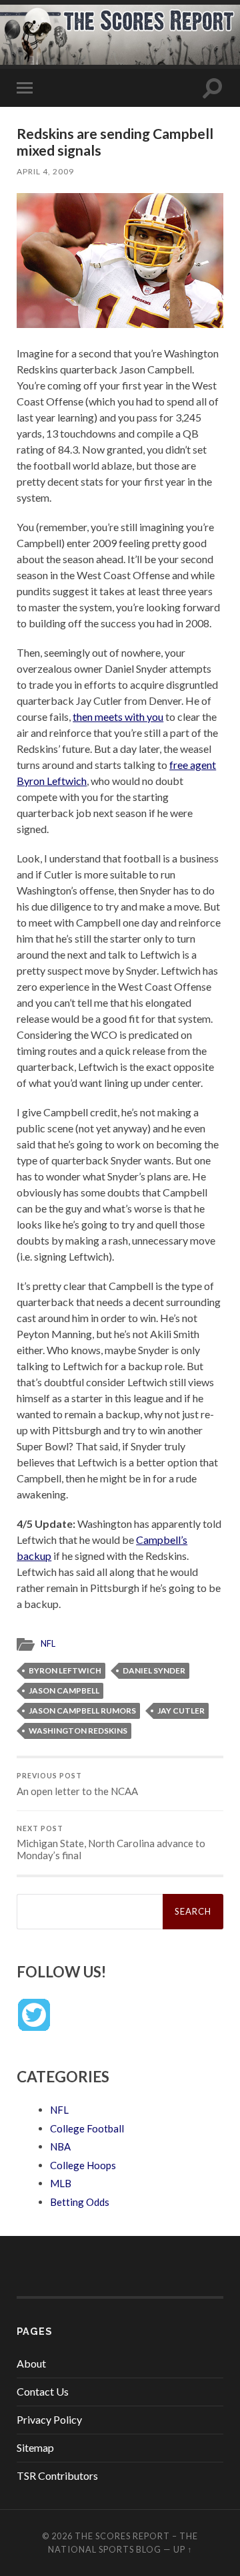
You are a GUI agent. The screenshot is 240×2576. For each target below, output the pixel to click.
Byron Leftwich (65, 1670)
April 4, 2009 (45, 171)
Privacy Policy (49, 2419)
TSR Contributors (57, 2475)
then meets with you (118, 716)
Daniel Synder (154, 1670)
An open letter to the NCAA (77, 1784)
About (31, 2363)
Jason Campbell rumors (82, 1711)
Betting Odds (80, 2202)
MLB (61, 2183)
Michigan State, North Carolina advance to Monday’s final (111, 1843)
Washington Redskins (78, 1731)
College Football (87, 2128)
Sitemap (35, 2447)
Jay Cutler (181, 1711)
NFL (48, 1643)
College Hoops (83, 2165)
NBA (60, 2146)
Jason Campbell (64, 1690)
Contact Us (43, 2391)
